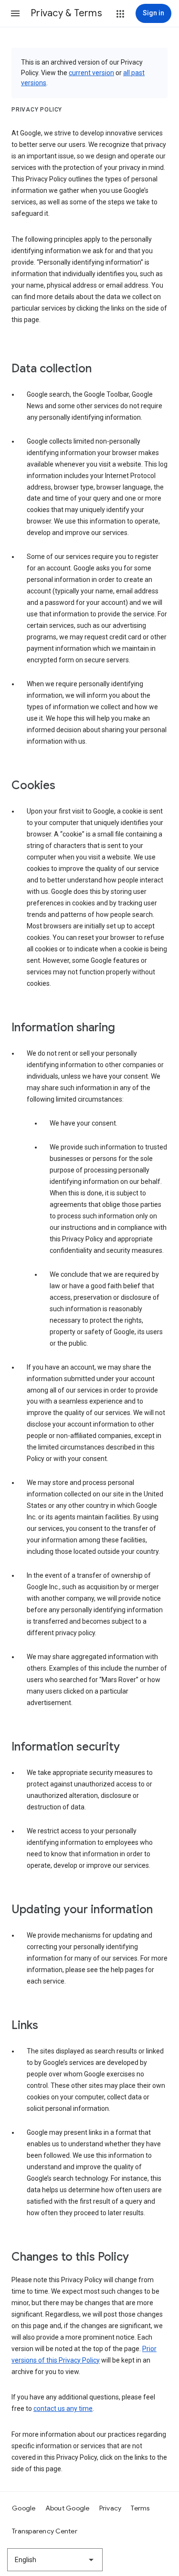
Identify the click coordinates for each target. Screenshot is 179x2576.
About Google (68, 2508)
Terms (140, 2508)
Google (24, 2508)
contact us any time (63, 2409)
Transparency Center (45, 2531)
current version (91, 73)
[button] (15, 13)
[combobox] (55, 2560)
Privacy (111, 2508)
